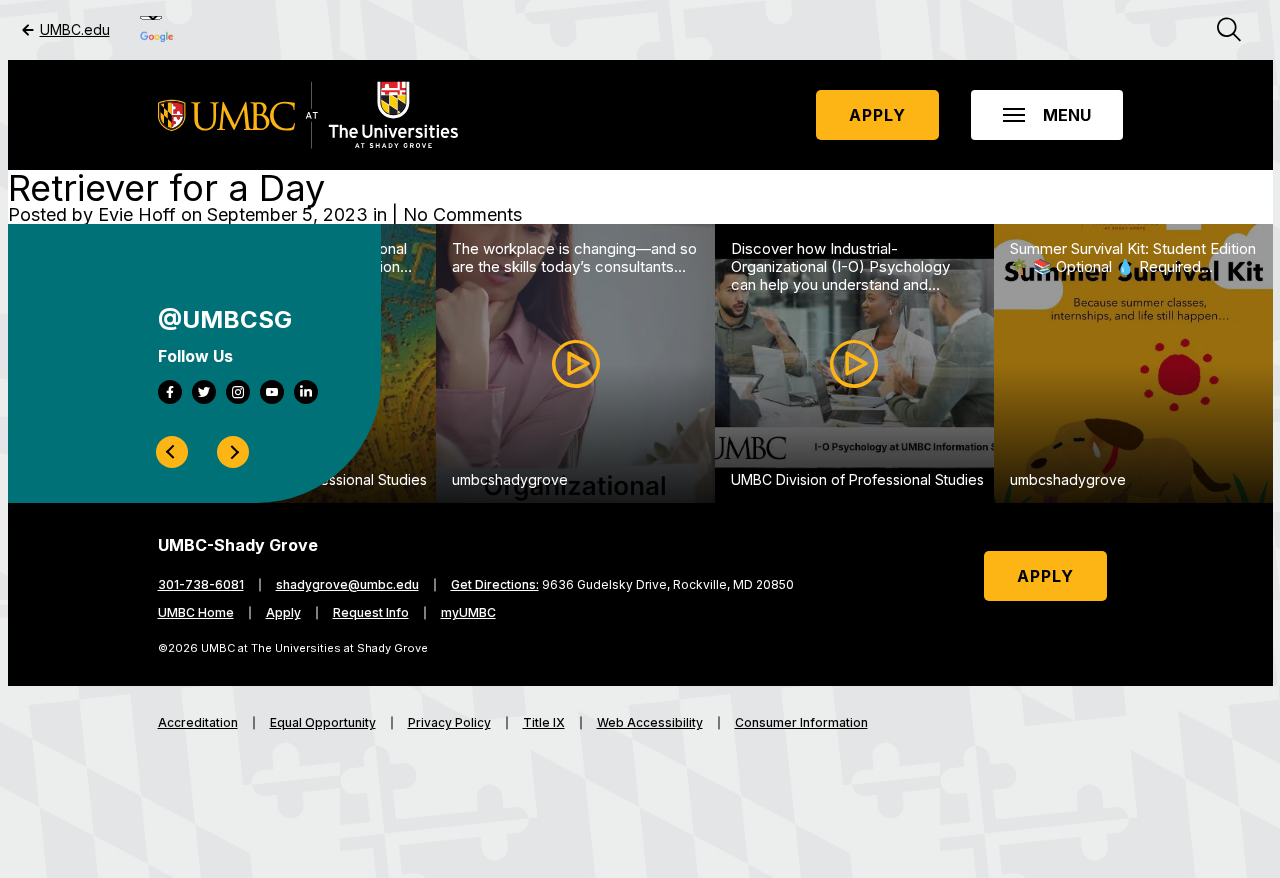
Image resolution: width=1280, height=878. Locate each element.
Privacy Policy (449, 723)
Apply (877, 115)
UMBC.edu (75, 30)
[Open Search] (1229, 30)
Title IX (544, 723)
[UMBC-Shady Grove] (308, 115)
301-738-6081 (201, 585)
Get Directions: (495, 585)
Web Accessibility (650, 723)
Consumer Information (801, 723)
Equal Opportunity (323, 723)
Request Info (371, 613)
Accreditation (198, 723)
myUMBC (468, 613)
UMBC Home (196, 613)
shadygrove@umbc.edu (347, 585)
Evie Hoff (137, 214)
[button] (1047, 115)
